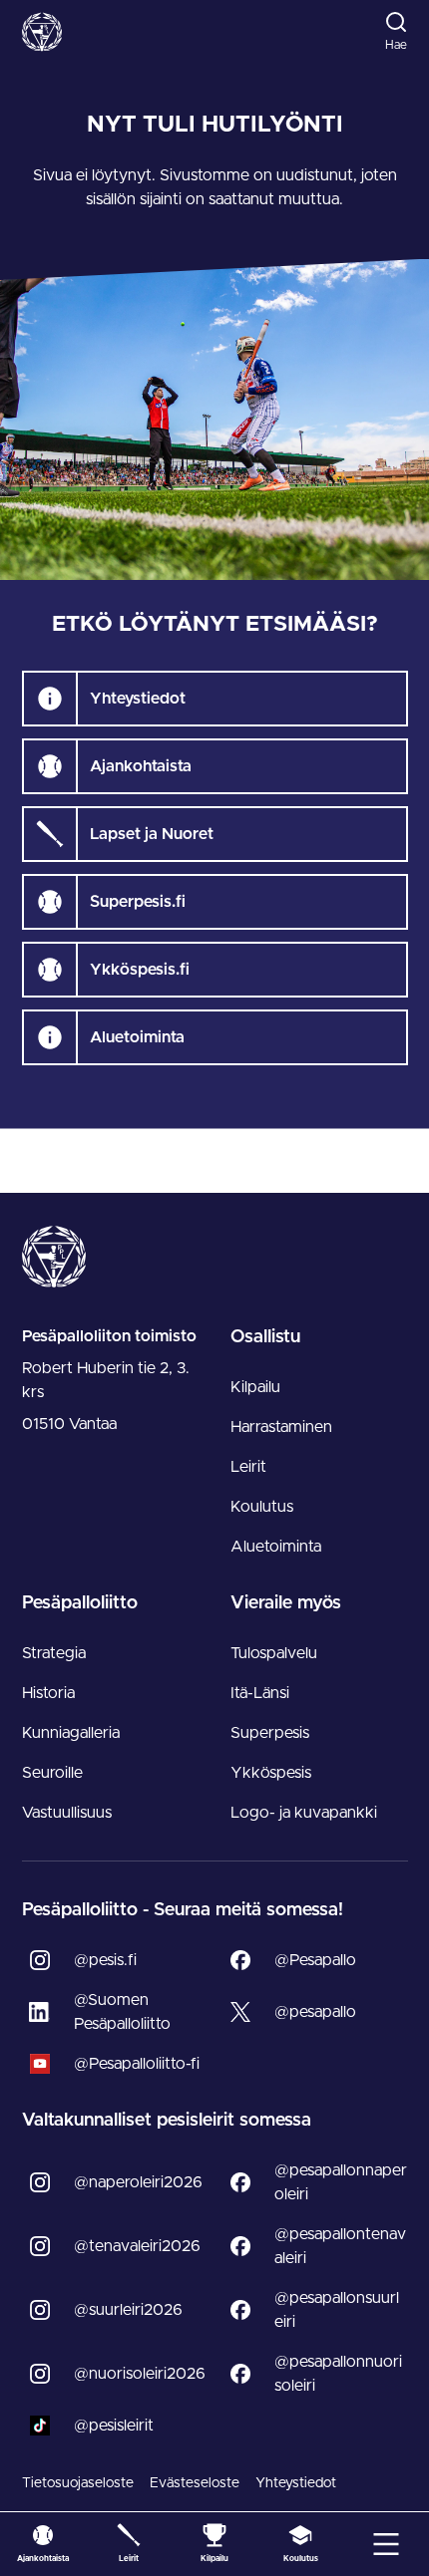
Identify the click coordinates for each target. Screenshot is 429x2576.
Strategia (54, 1653)
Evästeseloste (195, 2483)
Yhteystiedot (296, 2483)
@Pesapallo (315, 1960)
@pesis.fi (105, 1960)
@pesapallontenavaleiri (340, 2246)
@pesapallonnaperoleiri (341, 2182)
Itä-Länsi (260, 1693)
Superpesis (270, 1733)
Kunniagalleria (71, 1733)
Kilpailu (255, 1387)
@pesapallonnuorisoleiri (338, 2374)
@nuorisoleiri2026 (140, 2374)
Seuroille (52, 1773)
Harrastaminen (281, 1427)
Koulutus (262, 1507)
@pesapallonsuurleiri (337, 2310)
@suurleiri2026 (128, 2310)
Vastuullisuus (67, 1813)
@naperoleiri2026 (138, 2182)
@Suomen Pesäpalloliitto (122, 2012)
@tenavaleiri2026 (137, 2246)
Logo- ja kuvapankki (304, 1813)
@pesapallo (315, 2012)
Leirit (248, 1467)
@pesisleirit (114, 2426)
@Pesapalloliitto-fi (137, 2064)
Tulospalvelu (274, 1653)
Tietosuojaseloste (78, 2483)
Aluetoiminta (276, 1547)
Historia (48, 1693)
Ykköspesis (271, 1773)
